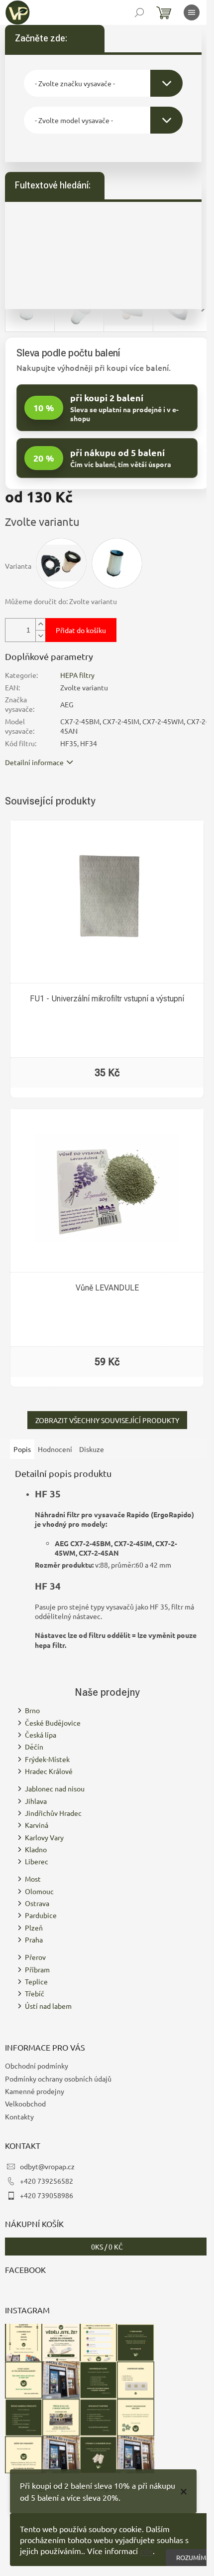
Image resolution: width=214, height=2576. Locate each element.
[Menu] (192, 12)
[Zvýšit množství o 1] (40, 624)
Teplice (36, 1981)
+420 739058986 (47, 2195)
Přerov (35, 1957)
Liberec (37, 1861)
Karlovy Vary (44, 1837)
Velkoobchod (25, 2103)
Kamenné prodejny (35, 2091)
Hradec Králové (49, 1771)
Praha (34, 1939)
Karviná (37, 1825)
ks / (107, 2247)
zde (146, 2551)
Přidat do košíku (81, 630)
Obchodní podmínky (37, 2066)
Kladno (36, 1849)
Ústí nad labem (48, 2006)
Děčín (34, 1747)
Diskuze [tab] (92, 1449)
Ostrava (37, 1903)
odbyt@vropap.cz (47, 2166)
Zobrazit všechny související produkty (107, 1420)
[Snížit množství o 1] (40, 636)
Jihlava (36, 1801)
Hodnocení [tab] (55, 1449)
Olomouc (39, 1891)
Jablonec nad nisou (55, 1788)
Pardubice (41, 1915)
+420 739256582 (47, 2181)
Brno (32, 1710)
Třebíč (35, 1993)
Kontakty (19, 2116)
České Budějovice (53, 1723)
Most (33, 1879)
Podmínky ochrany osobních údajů (58, 2079)
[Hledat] (139, 12)
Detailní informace (34, 762)
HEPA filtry (77, 675)
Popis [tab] (22, 1449)
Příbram (37, 1969)
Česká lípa (41, 1735)
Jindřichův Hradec (53, 1813)
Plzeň (34, 1928)
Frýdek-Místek (47, 1759)
